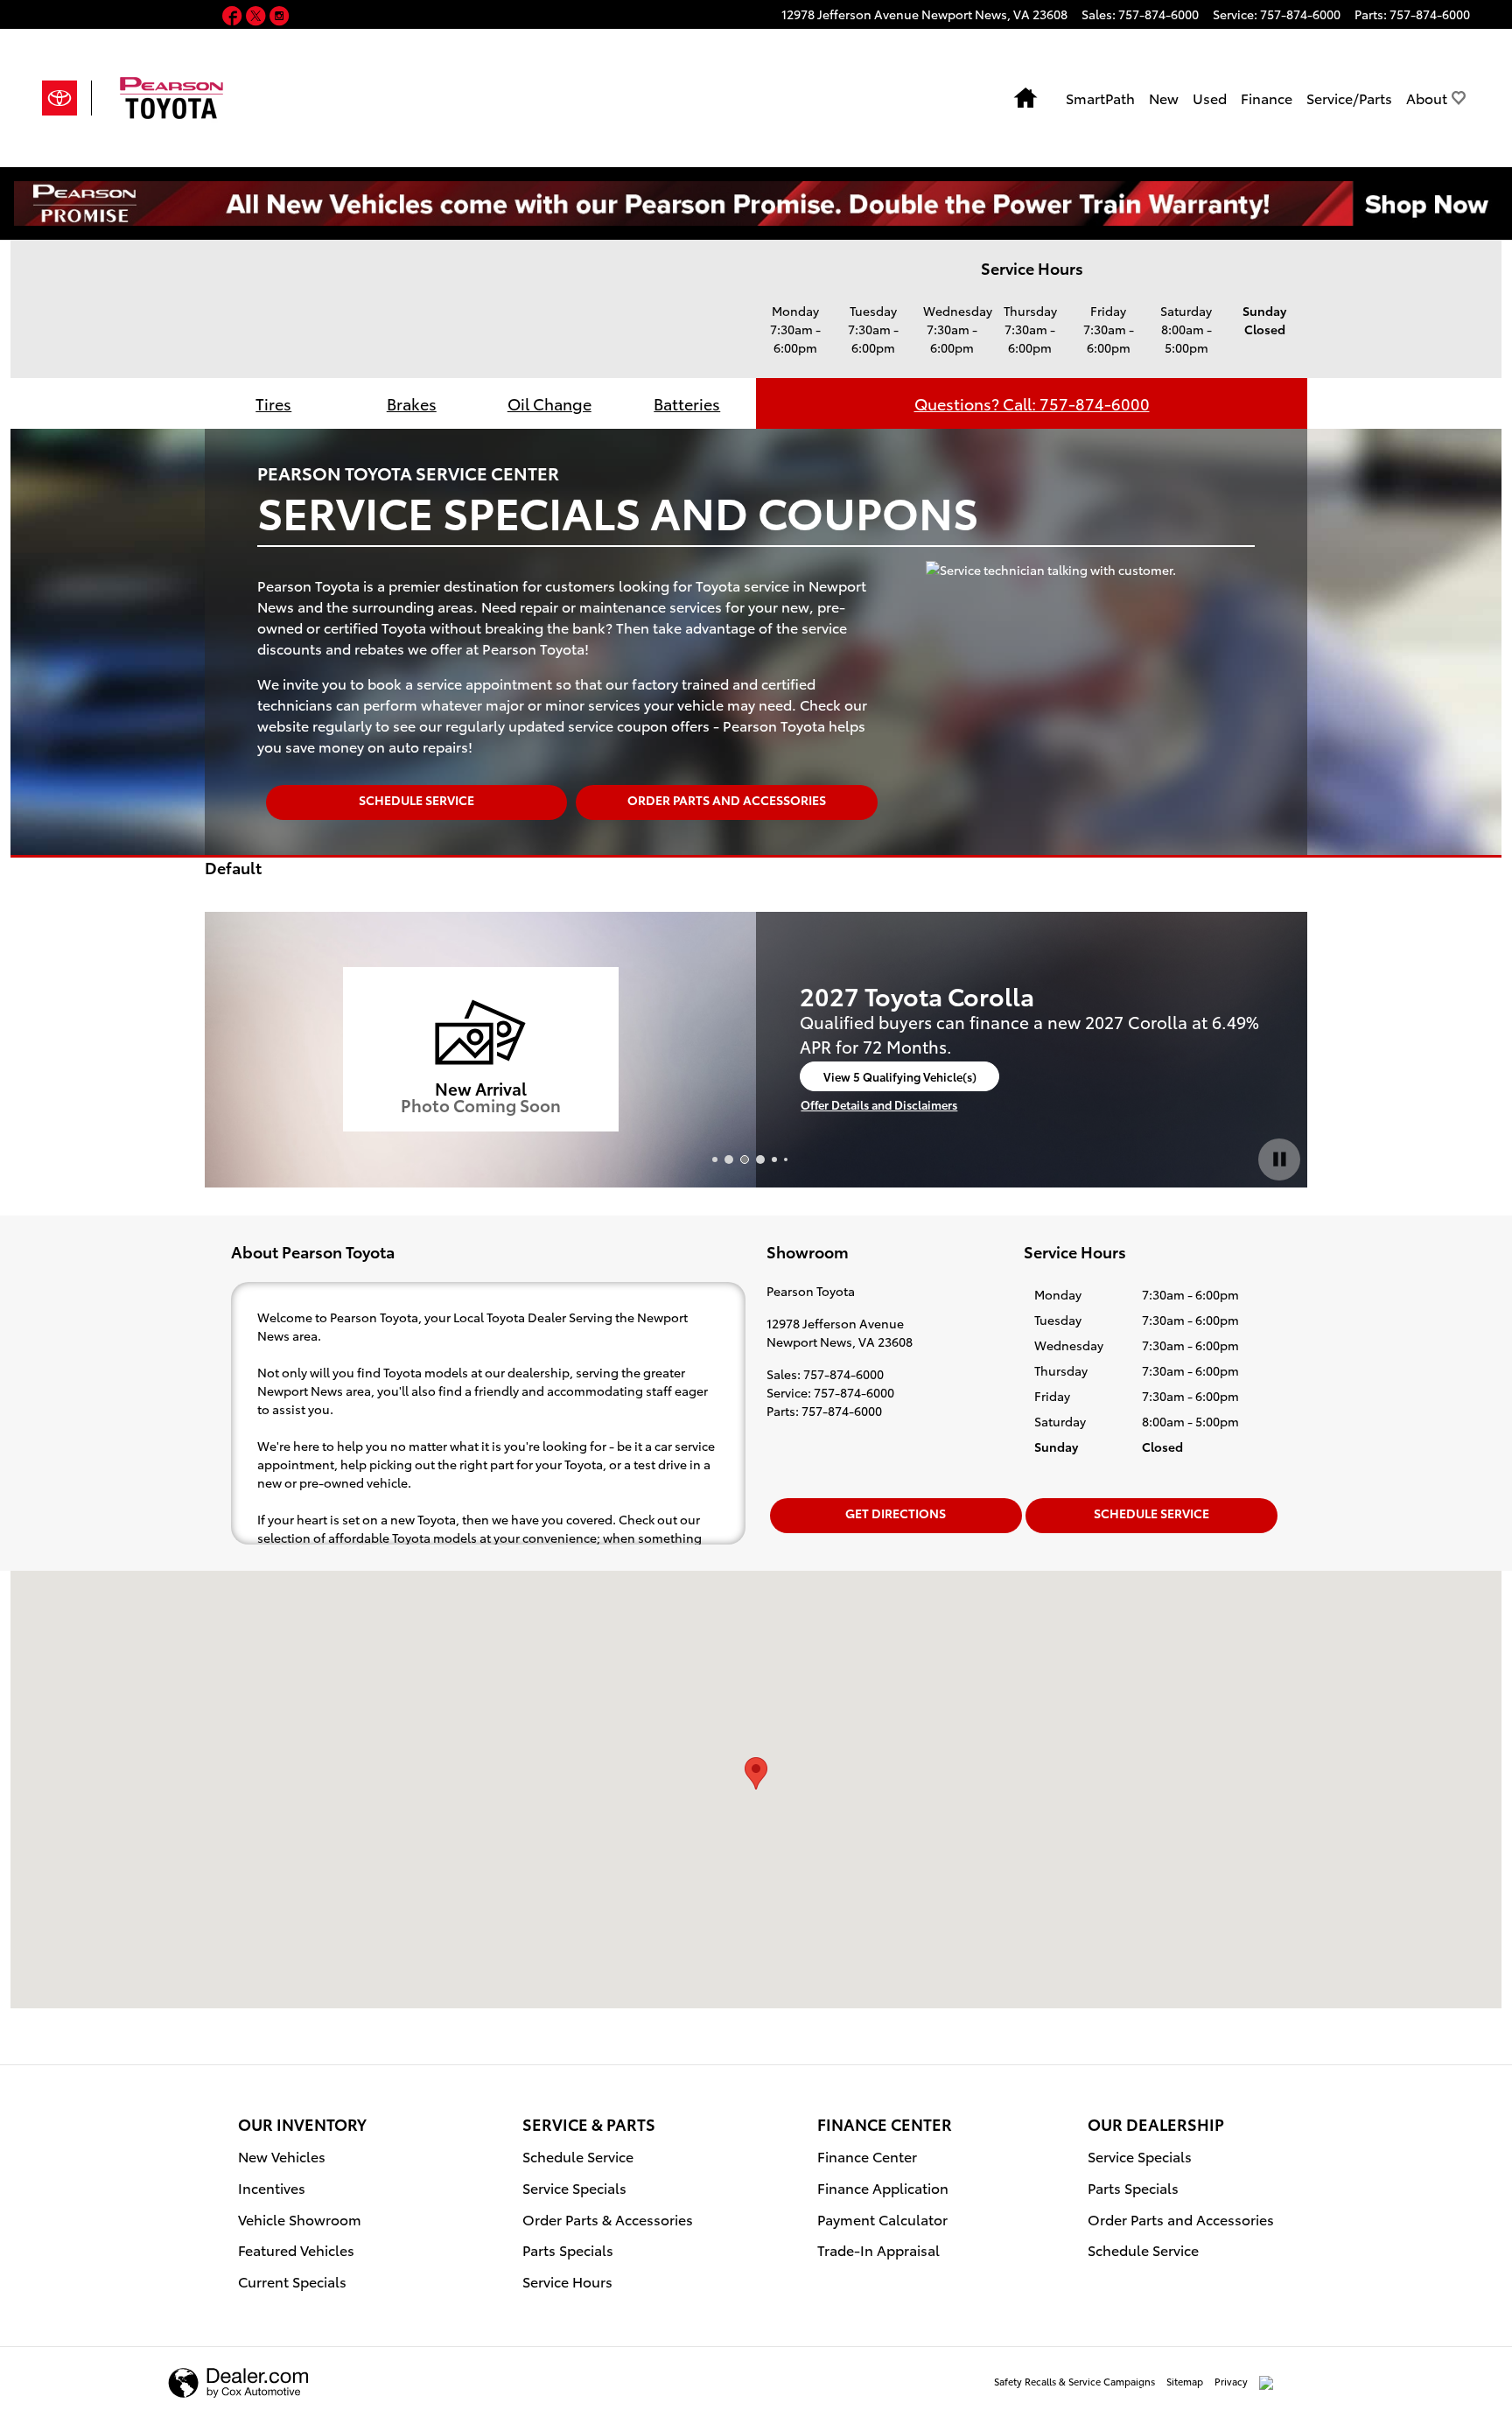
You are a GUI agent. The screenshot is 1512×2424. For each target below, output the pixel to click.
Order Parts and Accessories (727, 800)
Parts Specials (568, 2249)
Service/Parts (1349, 98)
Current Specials (292, 2281)
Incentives (272, 2187)
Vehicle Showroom (300, 2219)
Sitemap (1185, 2381)
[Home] (67, 98)
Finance (1267, 98)
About (1427, 98)
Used (1210, 98)
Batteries (687, 403)
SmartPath (1100, 98)
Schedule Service (416, 800)
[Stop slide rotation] (1279, 1159)
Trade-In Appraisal (878, 2249)
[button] (234, 17)
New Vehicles (282, 2156)
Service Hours (567, 2281)
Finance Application (883, 2187)
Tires (273, 403)
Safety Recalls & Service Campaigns (1074, 2381)
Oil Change (549, 403)
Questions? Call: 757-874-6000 (1032, 403)
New (1164, 98)
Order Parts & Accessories (608, 2219)
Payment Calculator (882, 2219)
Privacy (1231, 2381)
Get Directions (896, 1513)
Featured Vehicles (296, 2249)
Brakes (412, 403)
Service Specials (574, 2187)
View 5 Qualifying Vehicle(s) (900, 1080)
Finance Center (867, 2156)
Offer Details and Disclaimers (879, 1105)
